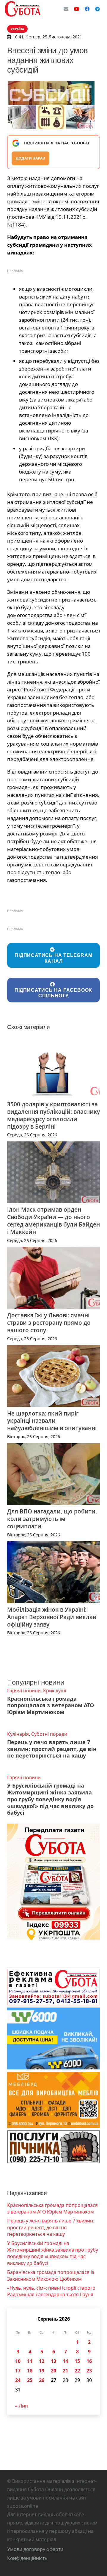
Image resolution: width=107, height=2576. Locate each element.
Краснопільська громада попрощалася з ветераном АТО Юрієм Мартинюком (51, 1705)
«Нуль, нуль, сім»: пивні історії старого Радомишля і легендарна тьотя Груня (51, 2291)
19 (42, 2371)
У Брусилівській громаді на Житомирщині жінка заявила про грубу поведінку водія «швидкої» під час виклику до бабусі (50, 1799)
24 (18, 2380)
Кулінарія (18, 1734)
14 (65, 2361)
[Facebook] (87, 9)
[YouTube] (77, 9)
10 (18, 2361)
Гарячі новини (24, 1691)
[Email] (66, 9)
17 (18, 2371)
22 (77, 2371)
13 (53, 2361)
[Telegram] (97, 9)
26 (42, 2380)
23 (89, 2371)
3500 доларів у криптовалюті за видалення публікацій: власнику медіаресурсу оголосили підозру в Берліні (53, 1115)
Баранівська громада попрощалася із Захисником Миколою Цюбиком (51, 2275)
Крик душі (55, 1691)
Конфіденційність (27, 2558)
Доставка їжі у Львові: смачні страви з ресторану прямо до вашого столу (49, 1323)
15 (77, 2361)
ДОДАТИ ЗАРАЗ (30, 158)
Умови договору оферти (35, 2549)
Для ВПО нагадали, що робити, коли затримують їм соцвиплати (52, 1519)
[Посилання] (23, 9)
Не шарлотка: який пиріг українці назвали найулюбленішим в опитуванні (52, 1421)
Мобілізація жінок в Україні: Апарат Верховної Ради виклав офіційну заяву (52, 1617)
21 (65, 2371)
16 (89, 2361)
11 (30, 2361)
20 (53, 2371)
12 (42, 2361)
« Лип (22, 2406)
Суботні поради (49, 1734)
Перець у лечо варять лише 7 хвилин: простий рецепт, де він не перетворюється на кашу (52, 1749)
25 (30, 2380)
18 (30, 2371)
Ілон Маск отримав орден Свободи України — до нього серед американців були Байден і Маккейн (53, 1221)
